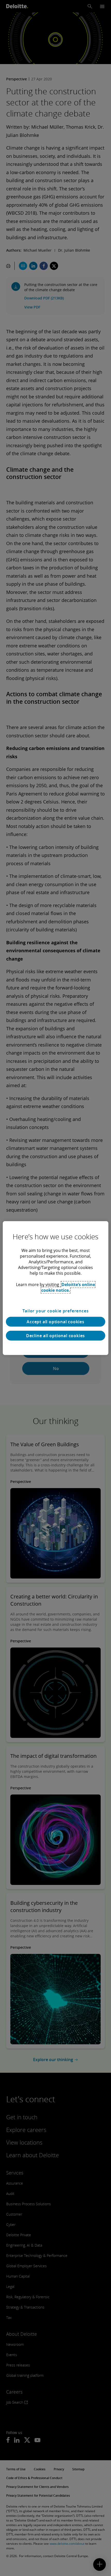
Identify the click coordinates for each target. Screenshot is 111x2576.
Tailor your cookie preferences (56, 1311)
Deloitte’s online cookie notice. (68, 1287)
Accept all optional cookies (55, 1322)
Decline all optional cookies (55, 1336)
